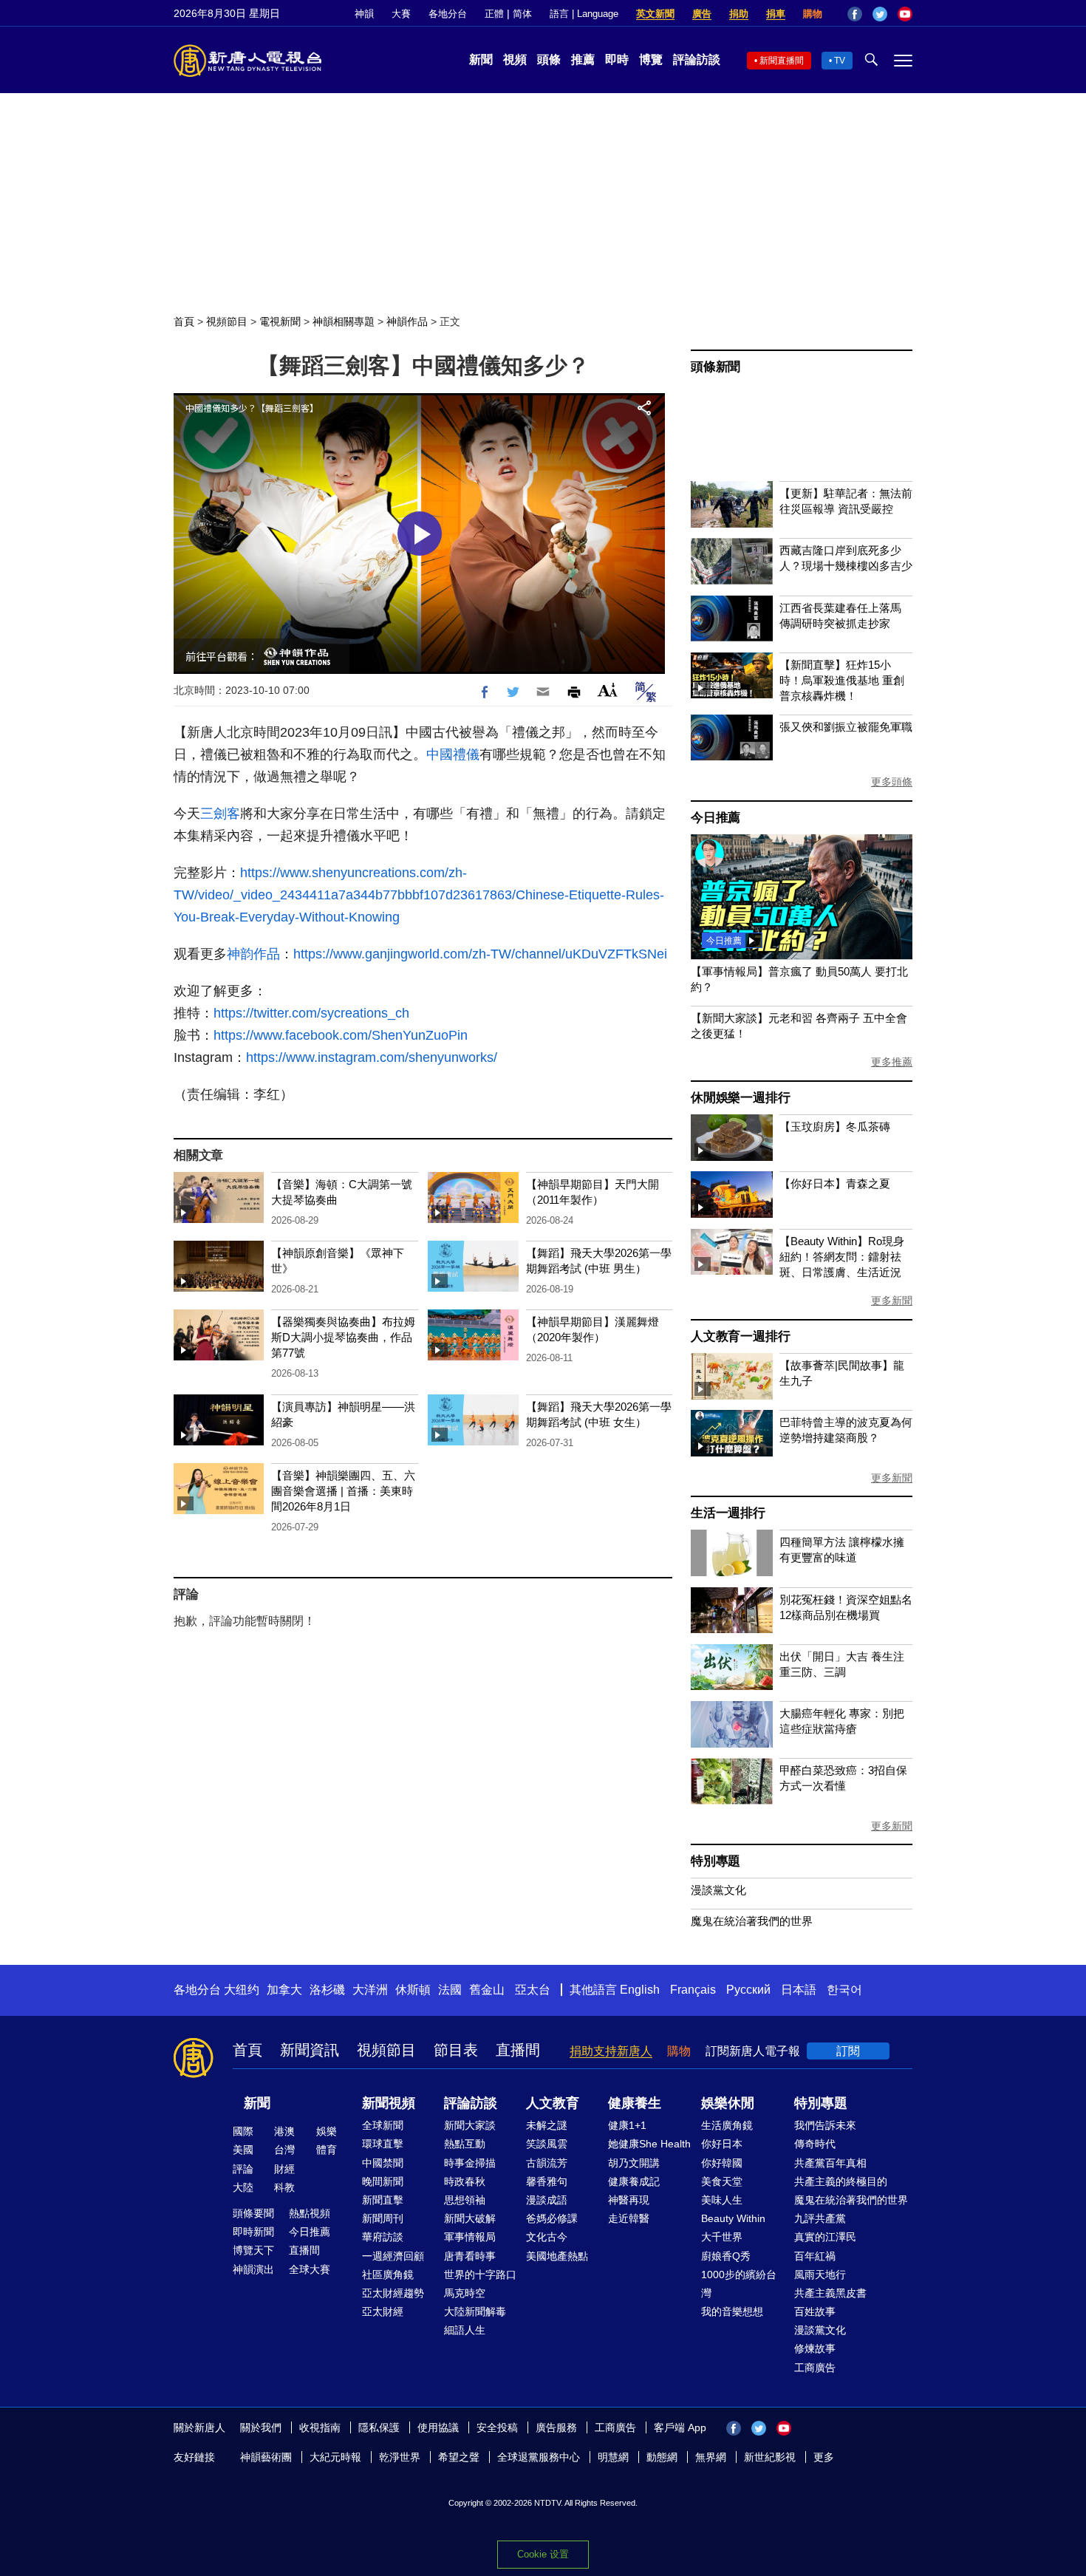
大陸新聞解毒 (475, 2311)
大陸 (243, 2187)
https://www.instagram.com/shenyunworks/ (372, 1057)
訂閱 (848, 2051)
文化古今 (547, 2237)
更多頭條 (892, 782)
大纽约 (242, 1990)
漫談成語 (547, 2200)
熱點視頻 (310, 2213)
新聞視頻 (389, 2103)
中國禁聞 (383, 2163)
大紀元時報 (335, 2457)
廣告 (702, 14)
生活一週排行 (728, 1513)
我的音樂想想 (732, 2311)
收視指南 (320, 2427)
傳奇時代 (815, 2144)
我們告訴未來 (825, 2125)
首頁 (184, 321)
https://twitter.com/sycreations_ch (311, 1013)
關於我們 (261, 2427)
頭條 (549, 59)
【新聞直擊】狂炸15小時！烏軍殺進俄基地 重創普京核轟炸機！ (842, 680)
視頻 (515, 59)
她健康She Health (649, 2144)
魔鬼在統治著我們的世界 (752, 1921)
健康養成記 (634, 2181)
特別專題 (716, 1861)
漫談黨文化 (718, 1890)
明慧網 (613, 2457)
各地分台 (448, 14)
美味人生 (722, 2200)
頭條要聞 (253, 2213)
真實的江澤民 (825, 2237)
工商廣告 (815, 2368)
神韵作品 (253, 954)
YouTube (905, 14)
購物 (813, 14)
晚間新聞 (383, 2181)
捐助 (739, 14)
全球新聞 (383, 2125)
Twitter (880, 14)
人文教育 (553, 2103)
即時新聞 (253, 2232)
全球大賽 (310, 2269)
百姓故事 (815, 2311)
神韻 (364, 14)
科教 (284, 2187)
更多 (824, 2457)
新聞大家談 (470, 2125)
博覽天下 (253, 2250)
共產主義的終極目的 (841, 2181)
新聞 (481, 59)
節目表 (456, 2050)
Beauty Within (733, 2218)
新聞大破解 (470, 2218)
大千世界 (722, 2237)
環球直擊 (383, 2144)
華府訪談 (383, 2237)
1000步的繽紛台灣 (739, 2284)
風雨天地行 (820, 2275)
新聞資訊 (310, 2050)
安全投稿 (497, 2427)
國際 (243, 2131)
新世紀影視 (770, 2457)
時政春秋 (465, 2181)
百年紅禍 (815, 2256)
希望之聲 (459, 2457)
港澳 (284, 2131)
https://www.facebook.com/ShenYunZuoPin (341, 1035)
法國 (450, 1990)
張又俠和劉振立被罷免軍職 (846, 727)
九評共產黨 (820, 2218)
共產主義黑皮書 (830, 2293)
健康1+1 (627, 2125)
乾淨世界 (400, 2457)
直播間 (518, 2050)
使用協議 (438, 2427)
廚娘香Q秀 (726, 2256)
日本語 (799, 1990)
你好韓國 (722, 2163)
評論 (243, 2169)
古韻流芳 (547, 2163)
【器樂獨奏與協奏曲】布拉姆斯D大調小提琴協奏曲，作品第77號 (343, 1337)
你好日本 (722, 2144)
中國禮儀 (453, 754)
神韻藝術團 (266, 2457)
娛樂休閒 (728, 2103)
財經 (284, 2169)
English (640, 1990)
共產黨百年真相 (830, 2163)
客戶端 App (680, 2427)
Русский (748, 1990)
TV (840, 61)
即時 (617, 59)
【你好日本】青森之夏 (835, 1183)
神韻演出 (253, 2269)
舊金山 (487, 1990)
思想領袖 (465, 2200)
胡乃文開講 (634, 2163)
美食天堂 (722, 2181)
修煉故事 (815, 2348)
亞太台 (533, 1990)
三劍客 (220, 814)
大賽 (401, 14)
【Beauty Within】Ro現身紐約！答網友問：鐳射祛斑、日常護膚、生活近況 (842, 1257)
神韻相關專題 (344, 321)
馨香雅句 (547, 2181)
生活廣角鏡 (727, 2125)
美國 (243, 2150)
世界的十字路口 (480, 2275)
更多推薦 (892, 1062)
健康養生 (635, 2103)
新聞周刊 (383, 2218)
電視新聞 (280, 321)
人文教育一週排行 (740, 1336)
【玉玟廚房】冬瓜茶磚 (835, 1127)
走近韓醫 (629, 2218)
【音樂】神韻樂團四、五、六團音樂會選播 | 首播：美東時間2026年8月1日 (343, 1491)
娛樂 (327, 2131)
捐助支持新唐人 (611, 2051)
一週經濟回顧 (393, 2256)
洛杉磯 (327, 1990)
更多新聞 (892, 1301)
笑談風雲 (547, 2144)
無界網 (711, 2457)
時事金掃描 (470, 2163)
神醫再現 (629, 2200)
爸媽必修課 (552, 2218)
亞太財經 (383, 2311)
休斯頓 (413, 1990)
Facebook (855, 14)
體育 (327, 2150)
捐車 (776, 14)
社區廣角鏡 (388, 2275)
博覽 (651, 59)
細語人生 (465, 2330)
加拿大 (284, 1990)
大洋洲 (370, 1990)
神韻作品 (407, 321)
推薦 (583, 59)
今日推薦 (716, 818)
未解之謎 (547, 2125)
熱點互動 (465, 2144)
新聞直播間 (782, 61)
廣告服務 (556, 2427)
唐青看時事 (470, 2256)
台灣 (284, 2150)
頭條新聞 (716, 367)
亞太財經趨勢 (393, 2293)
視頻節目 (227, 321)
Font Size (608, 690)
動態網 (662, 2457)
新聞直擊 (383, 2200)
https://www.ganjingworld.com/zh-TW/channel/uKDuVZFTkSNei (480, 954)
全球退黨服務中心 (539, 2457)
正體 (494, 14)
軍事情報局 (470, 2237)
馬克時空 (465, 2293)
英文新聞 (655, 14)
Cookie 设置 (543, 2554)
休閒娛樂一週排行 (740, 1098)
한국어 (844, 1990)
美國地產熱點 (557, 2256)
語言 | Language (584, 14)
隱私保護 (379, 2427)
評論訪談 (697, 59)
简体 (522, 14)
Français (693, 1990)
